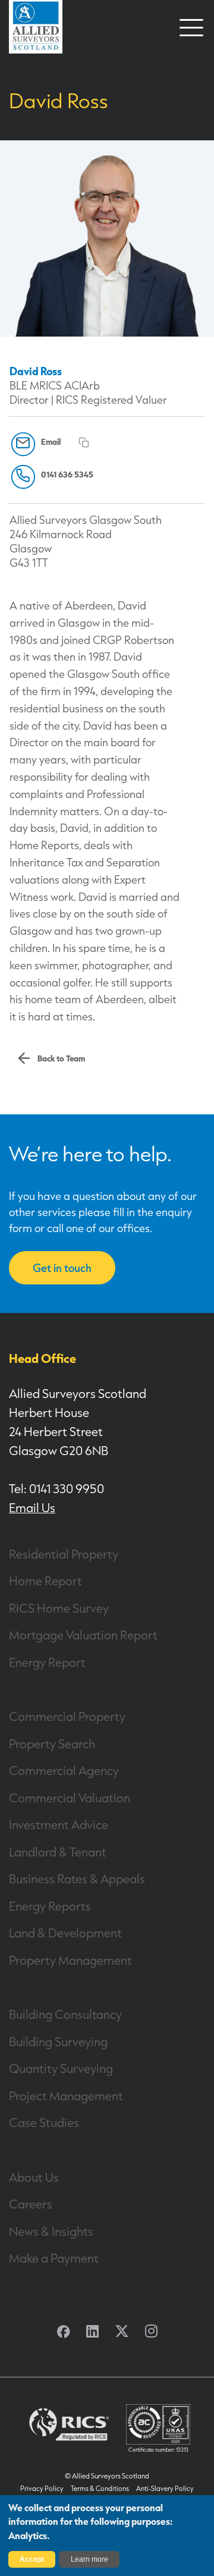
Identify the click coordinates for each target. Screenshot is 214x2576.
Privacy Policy (42, 2489)
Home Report (45, 1581)
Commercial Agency (64, 1770)
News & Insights (51, 2231)
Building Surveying (58, 2041)
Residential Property (64, 1554)
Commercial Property (67, 1716)
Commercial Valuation (70, 1798)
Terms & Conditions (100, 2489)
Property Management (70, 1960)
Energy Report (47, 1662)
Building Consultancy (65, 2014)
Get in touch (62, 1268)
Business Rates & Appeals (77, 1878)
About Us (34, 2177)
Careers (31, 2204)
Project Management (66, 2096)
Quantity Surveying (61, 2068)
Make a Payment (54, 2258)
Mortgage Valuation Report (83, 1635)
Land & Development (65, 1933)
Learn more (89, 2559)
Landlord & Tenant (58, 1852)
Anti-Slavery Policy (165, 2489)
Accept (32, 2559)
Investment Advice (59, 1824)
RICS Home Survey (59, 1608)
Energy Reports (50, 1906)
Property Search (52, 1743)
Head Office (43, 1358)
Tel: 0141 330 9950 (56, 1488)
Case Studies (44, 2122)
